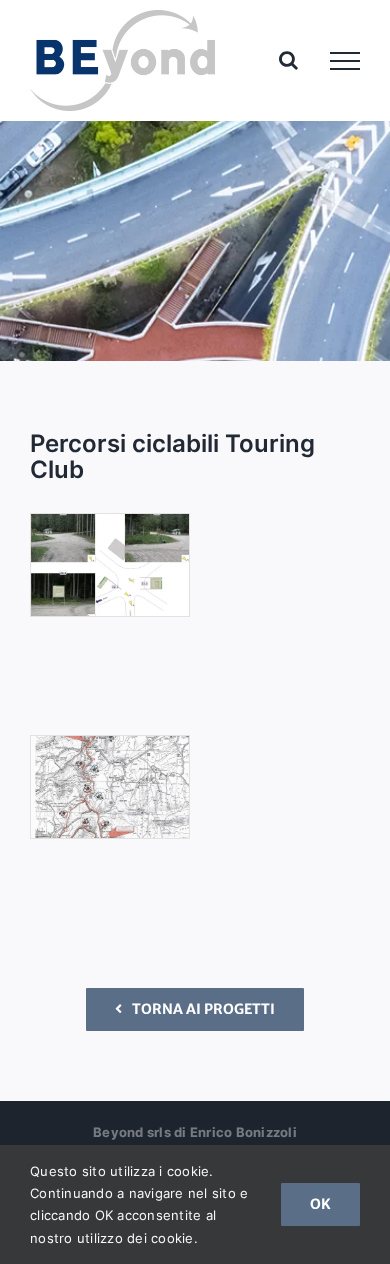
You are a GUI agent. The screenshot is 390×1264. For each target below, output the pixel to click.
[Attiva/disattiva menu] (345, 61)
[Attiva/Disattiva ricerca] (288, 60)
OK (320, 1204)
